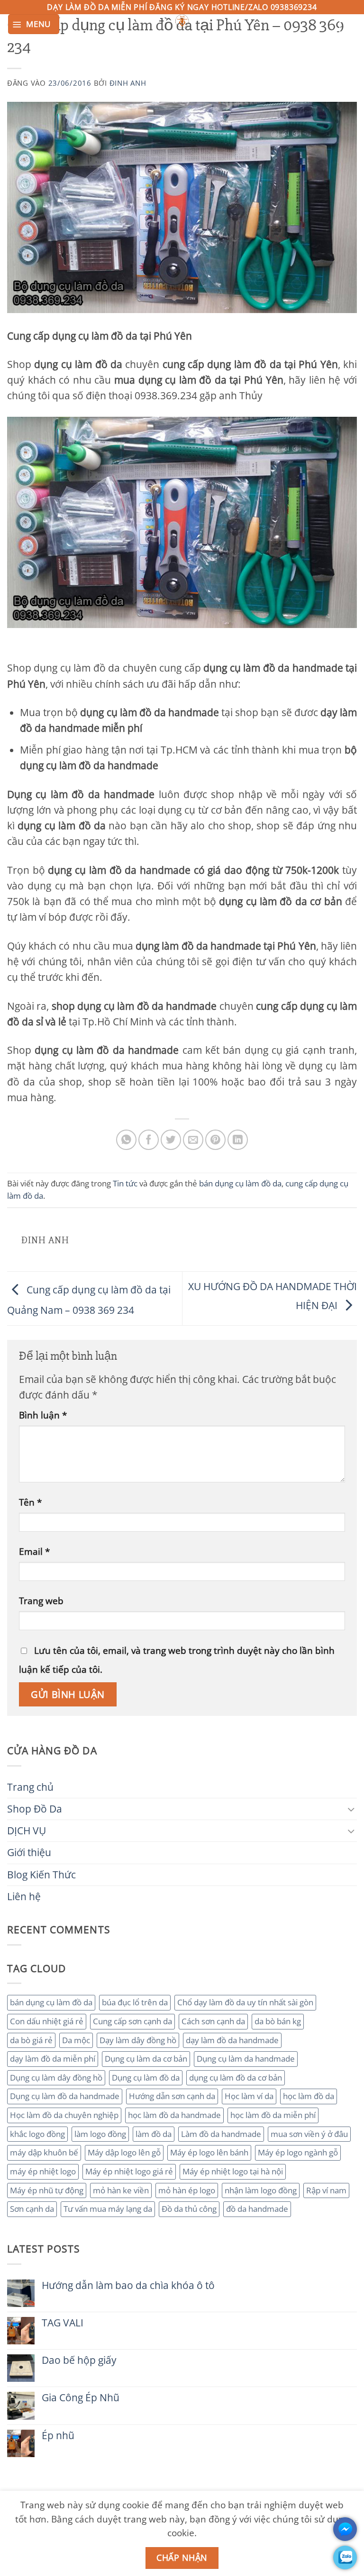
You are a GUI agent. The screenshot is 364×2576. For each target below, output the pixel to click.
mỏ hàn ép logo (187, 2190)
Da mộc (76, 2040)
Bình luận (43, 1415)
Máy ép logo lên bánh (209, 2152)
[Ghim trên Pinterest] (215, 1140)
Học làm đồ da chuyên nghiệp (64, 2115)
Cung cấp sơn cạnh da (132, 2021)
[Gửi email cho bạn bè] (193, 1140)
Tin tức (125, 1183)
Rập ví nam (326, 2190)
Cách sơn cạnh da (213, 2021)
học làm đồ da (309, 2096)
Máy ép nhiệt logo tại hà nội (233, 2171)
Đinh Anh (128, 83)
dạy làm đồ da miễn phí (53, 2059)
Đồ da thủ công (189, 2209)
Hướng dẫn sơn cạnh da (172, 2096)
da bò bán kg (278, 2021)
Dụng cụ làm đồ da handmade (65, 2096)
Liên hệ (24, 1896)
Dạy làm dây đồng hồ (138, 2040)
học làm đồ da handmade (174, 2115)
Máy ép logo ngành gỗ (298, 2152)
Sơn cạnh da (32, 2209)
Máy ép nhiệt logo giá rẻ (129, 2171)
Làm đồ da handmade (221, 2134)
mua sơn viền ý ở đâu (309, 2134)
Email (34, 1551)
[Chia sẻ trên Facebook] (149, 1140)
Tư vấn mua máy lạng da (108, 2209)
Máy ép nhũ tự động (47, 2190)
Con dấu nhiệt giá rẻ (47, 2021)
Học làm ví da (249, 2096)
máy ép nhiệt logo (43, 2171)
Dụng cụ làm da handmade (246, 2059)
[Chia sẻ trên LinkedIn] (238, 1140)
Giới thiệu (29, 1852)
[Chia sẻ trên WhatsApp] (126, 1140)
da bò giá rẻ (31, 2040)
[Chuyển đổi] (351, 1809)
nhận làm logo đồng (261, 2190)
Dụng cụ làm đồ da (146, 2078)
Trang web (41, 1601)
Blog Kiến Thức (41, 1875)
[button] (34, 24)
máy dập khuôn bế (44, 2152)
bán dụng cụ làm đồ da (51, 2002)
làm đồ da (154, 2134)
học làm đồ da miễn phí (273, 2115)
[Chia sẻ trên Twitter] (171, 1140)
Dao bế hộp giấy (79, 2360)
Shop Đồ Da (35, 1809)
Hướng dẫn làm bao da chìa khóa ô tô (128, 2285)
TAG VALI (63, 2323)
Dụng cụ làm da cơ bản (146, 2059)
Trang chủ (30, 1787)
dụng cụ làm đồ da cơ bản (236, 2078)
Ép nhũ (58, 2436)
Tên (30, 1502)
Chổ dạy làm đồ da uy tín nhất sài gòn (245, 2002)
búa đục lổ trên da (135, 2002)
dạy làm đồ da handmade (232, 2040)
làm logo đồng (100, 2134)
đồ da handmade (257, 2209)
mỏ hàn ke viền (121, 2190)
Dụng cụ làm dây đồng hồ (56, 2078)
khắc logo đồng (37, 2134)
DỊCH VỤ (27, 1831)
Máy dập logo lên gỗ (124, 2152)
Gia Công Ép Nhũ (81, 2398)
